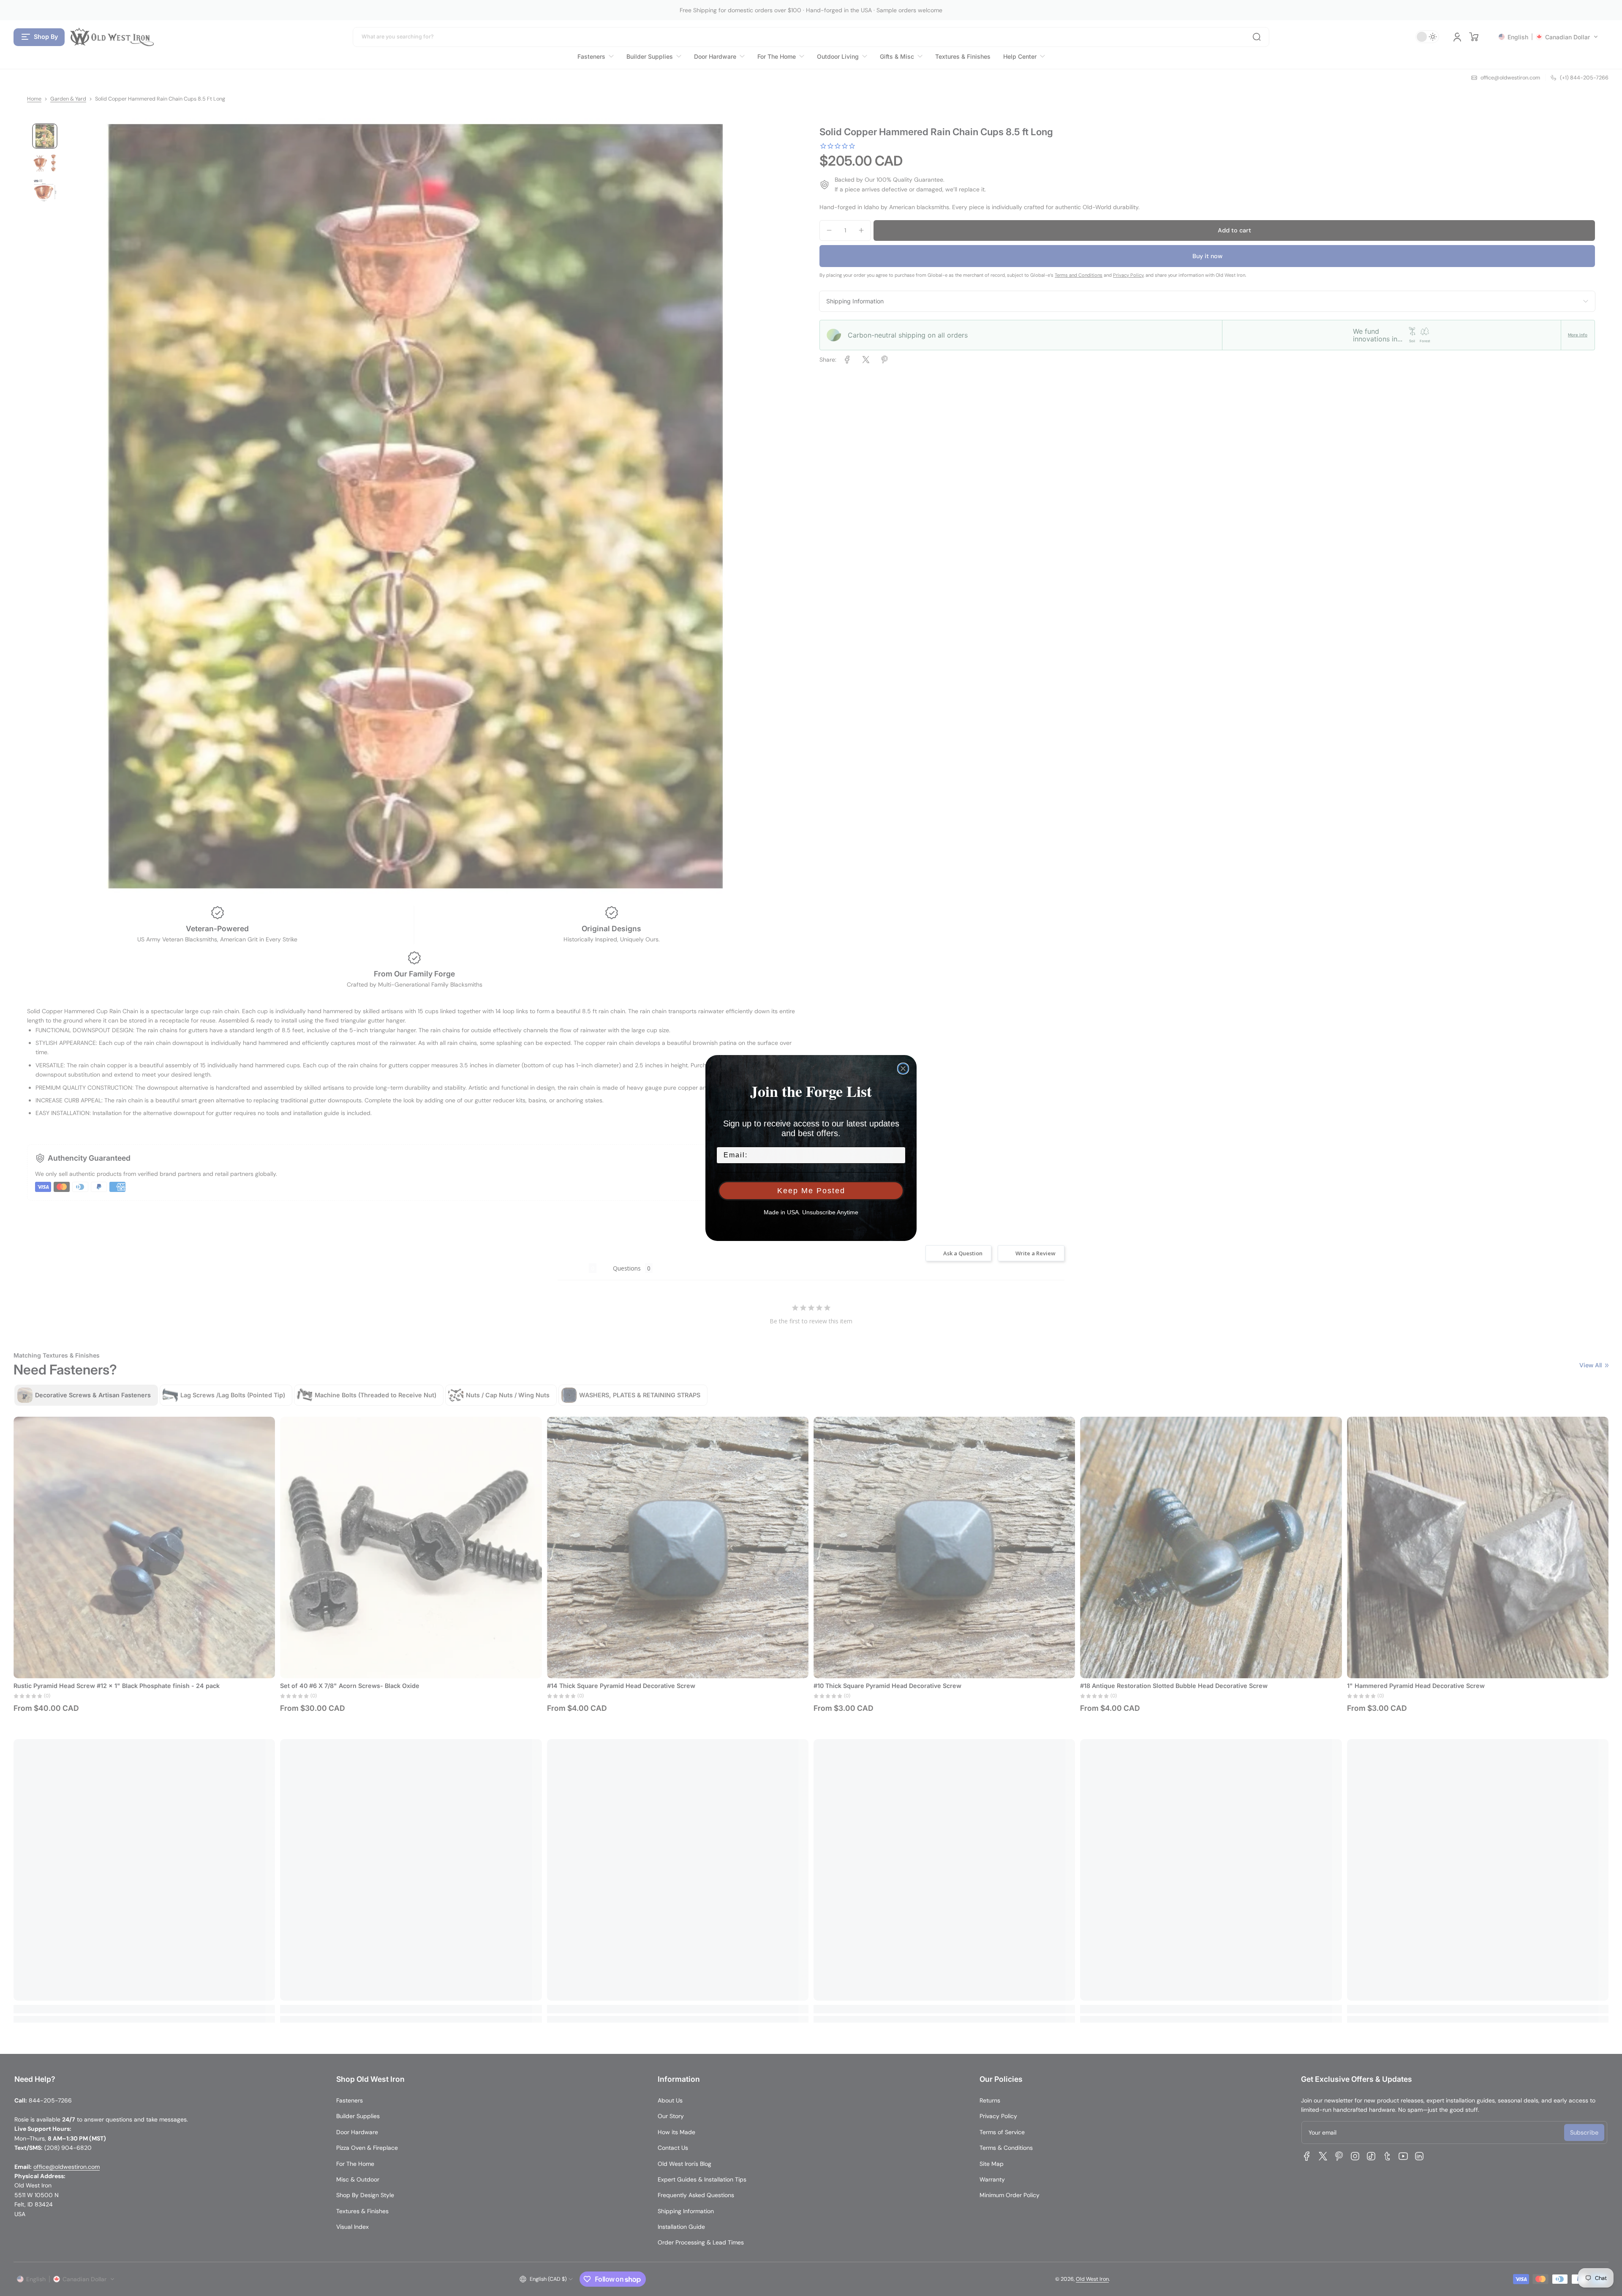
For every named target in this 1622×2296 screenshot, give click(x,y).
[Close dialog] (903, 1069)
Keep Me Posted (811, 1191)
